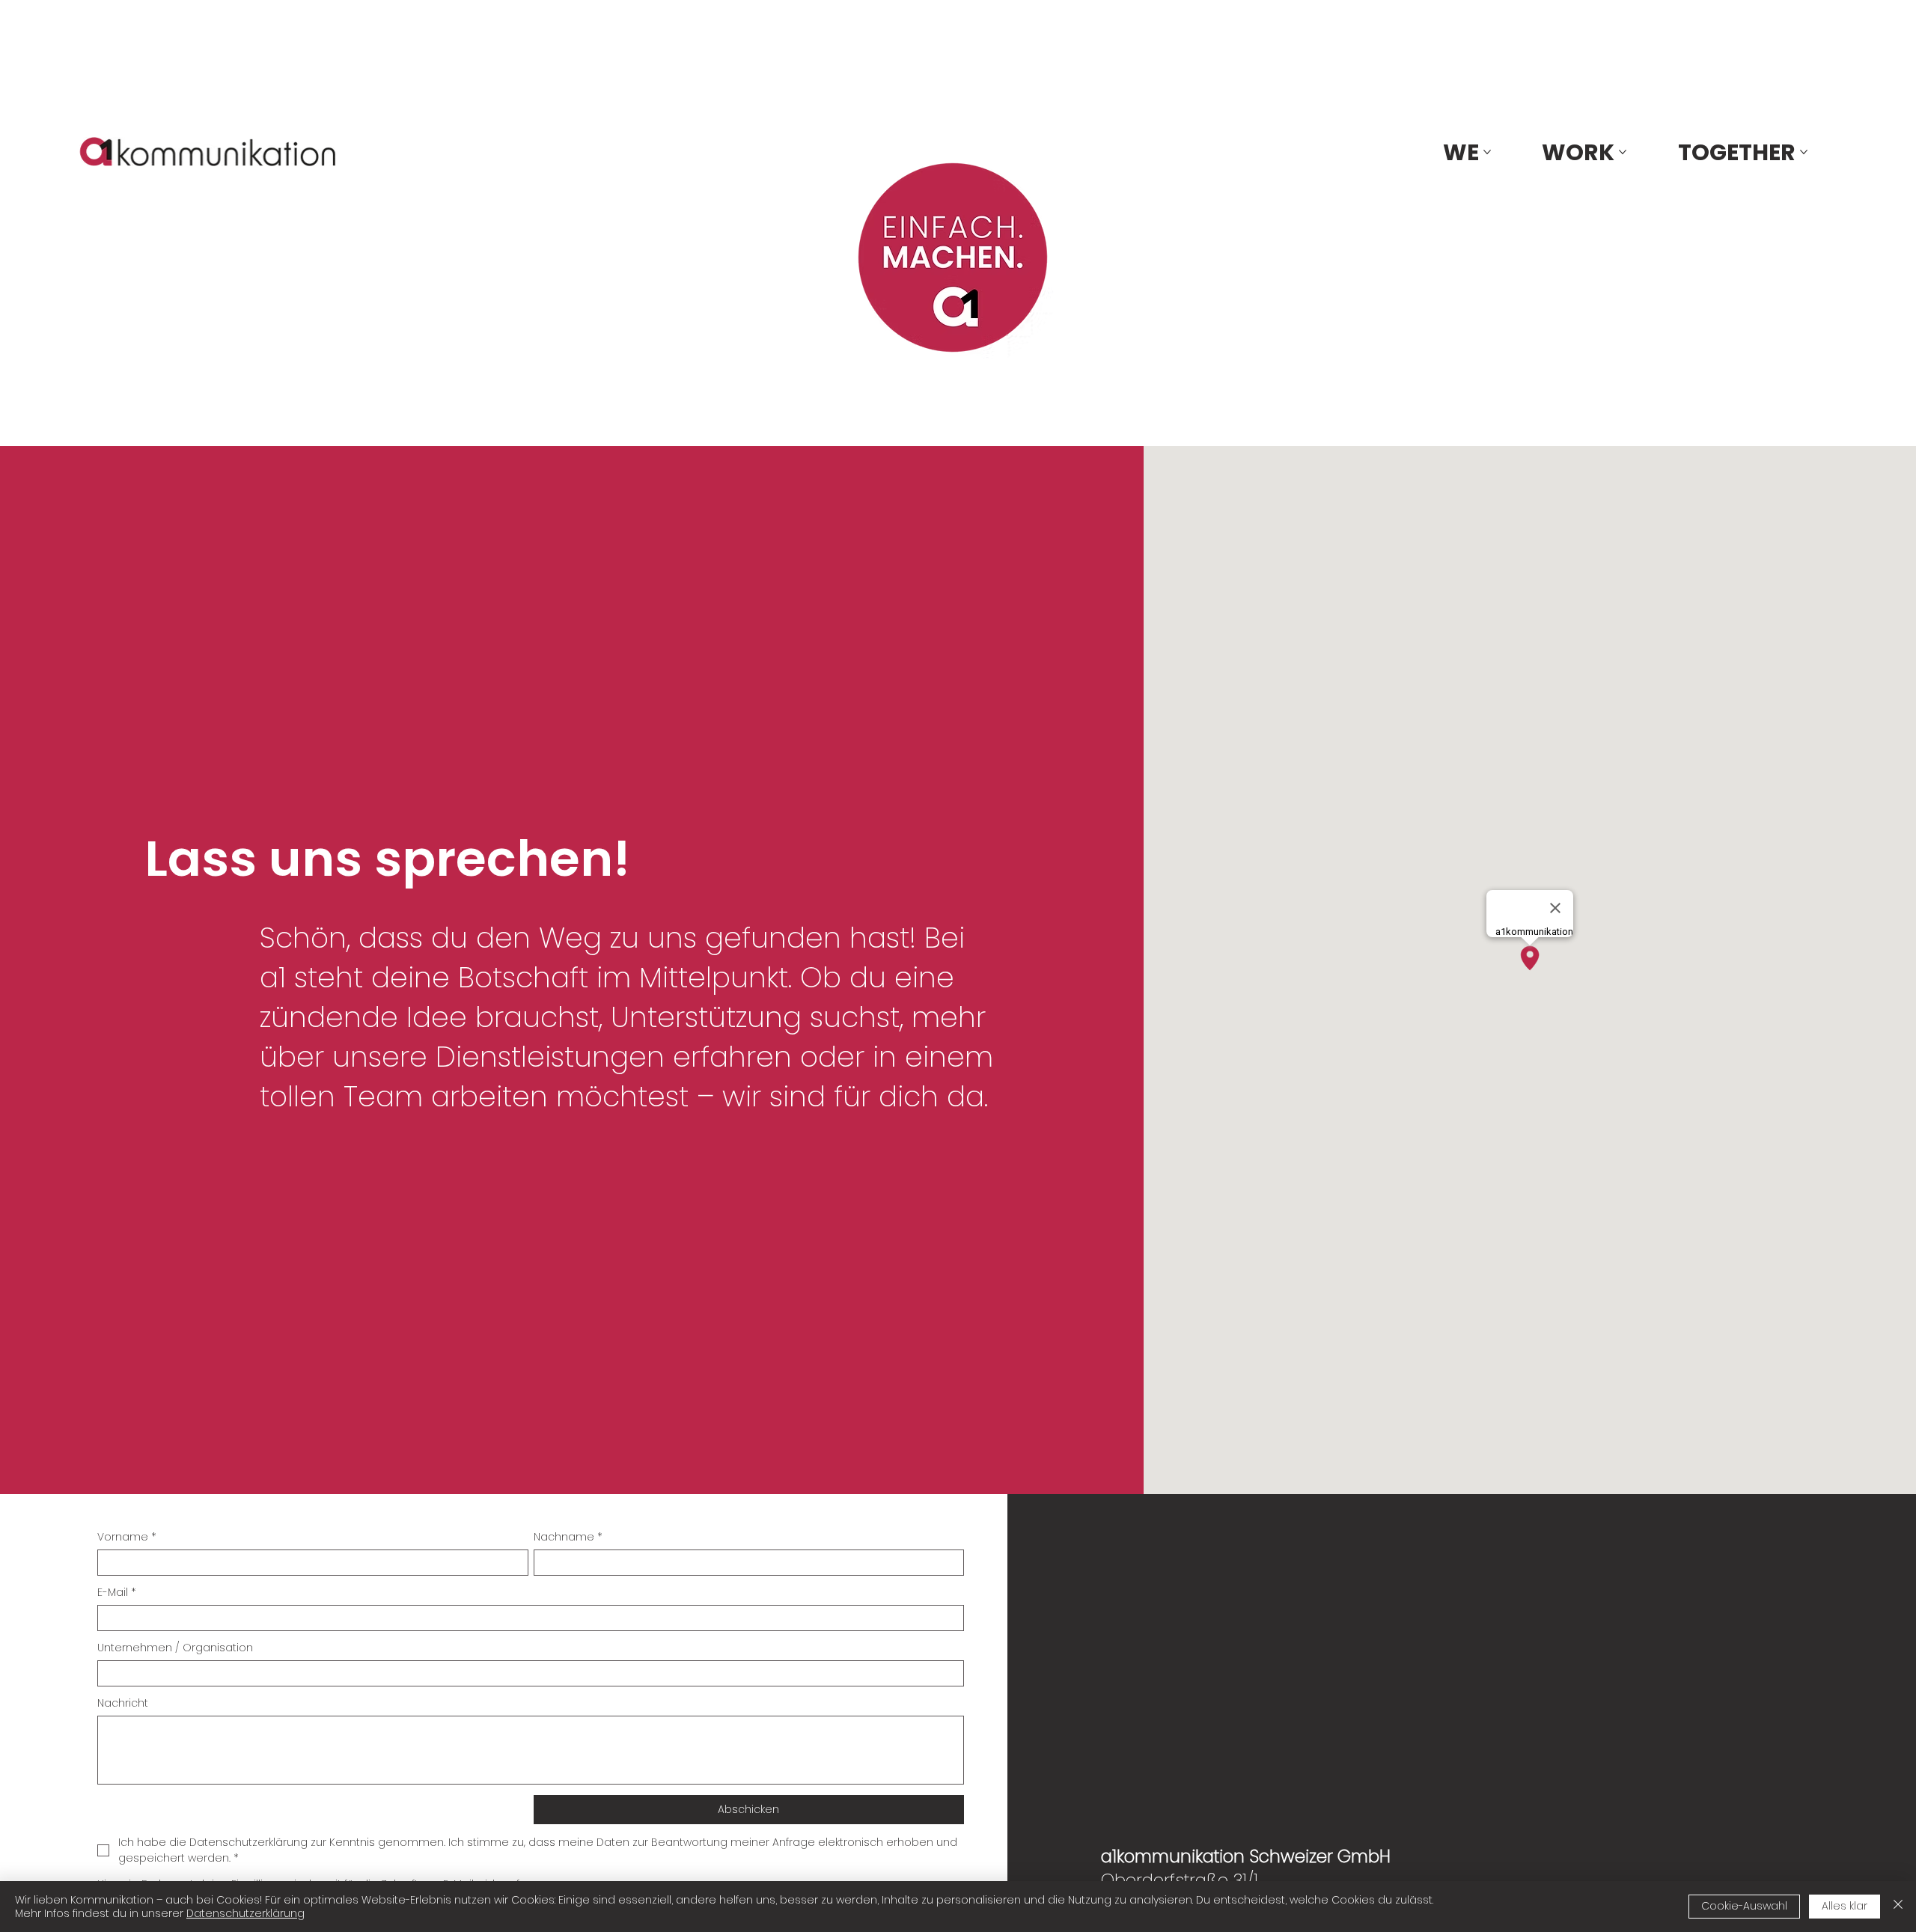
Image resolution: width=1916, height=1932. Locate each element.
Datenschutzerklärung (245, 1913)
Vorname (127, 1537)
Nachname (568, 1537)
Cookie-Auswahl (1744, 1906)
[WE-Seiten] (1487, 152)
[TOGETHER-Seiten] (1804, 152)
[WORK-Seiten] (1623, 152)
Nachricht (123, 1703)
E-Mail (117, 1593)
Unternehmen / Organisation (175, 1648)
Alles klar (1845, 1906)
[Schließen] (1898, 1907)
